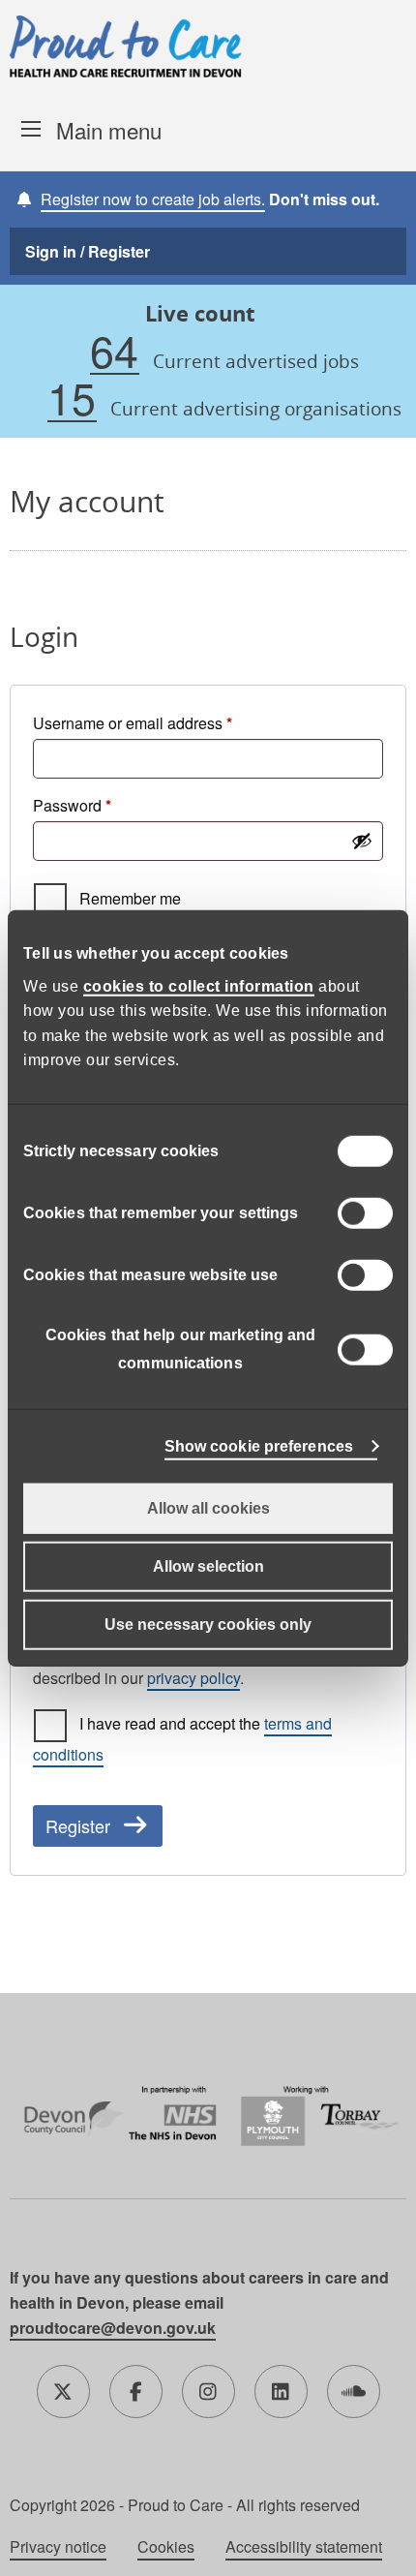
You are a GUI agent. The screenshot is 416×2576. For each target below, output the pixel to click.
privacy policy (193, 1678)
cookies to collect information (199, 985)
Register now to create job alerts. (153, 199)
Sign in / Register (88, 251)
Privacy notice (58, 2547)
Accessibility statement (304, 2547)
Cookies (166, 2547)
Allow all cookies (208, 1507)
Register (78, 1825)
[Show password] (362, 841)
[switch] (365, 1213)
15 (72, 399)
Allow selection (208, 1565)
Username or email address (164, 722)
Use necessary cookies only (208, 1624)
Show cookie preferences (259, 1445)
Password (104, 805)
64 (114, 351)
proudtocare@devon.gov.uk (113, 2328)
